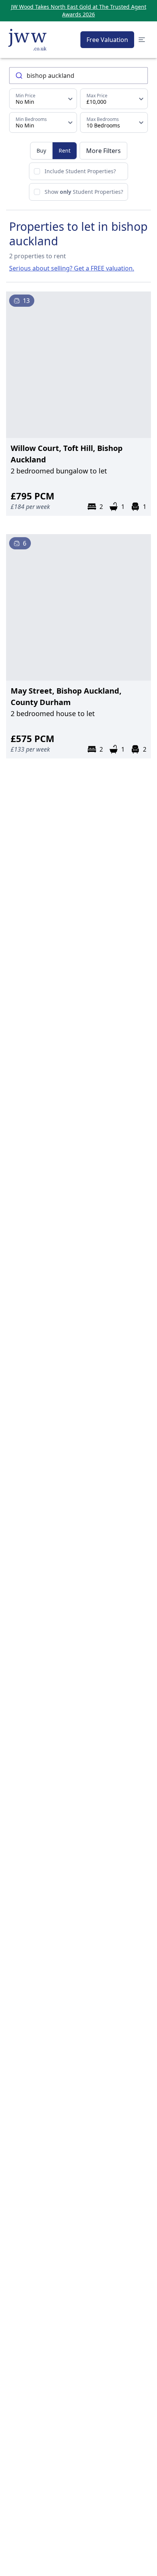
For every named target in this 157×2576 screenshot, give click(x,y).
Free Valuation (107, 40)
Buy (41, 151)
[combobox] (78, 76)
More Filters (103, 151)
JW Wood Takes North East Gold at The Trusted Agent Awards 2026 (79, 10)
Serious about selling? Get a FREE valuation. (72, 268)
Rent (65, 151)
